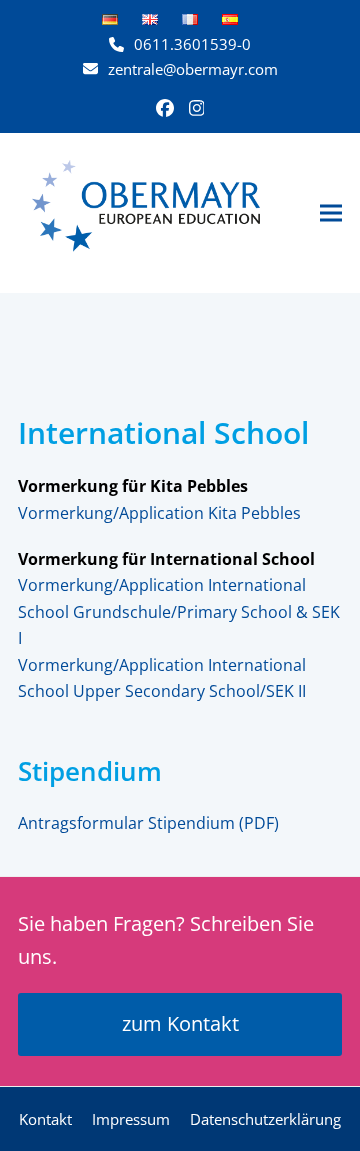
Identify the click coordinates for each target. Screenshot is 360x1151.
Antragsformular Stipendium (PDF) (148, 823)
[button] (331, 212)
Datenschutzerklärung (265, 1119)
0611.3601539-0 (192, 44)
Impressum (131, 1119)
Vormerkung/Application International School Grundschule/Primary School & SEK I (179, 611)
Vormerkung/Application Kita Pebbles (159, 513)
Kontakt (45, 1119)
